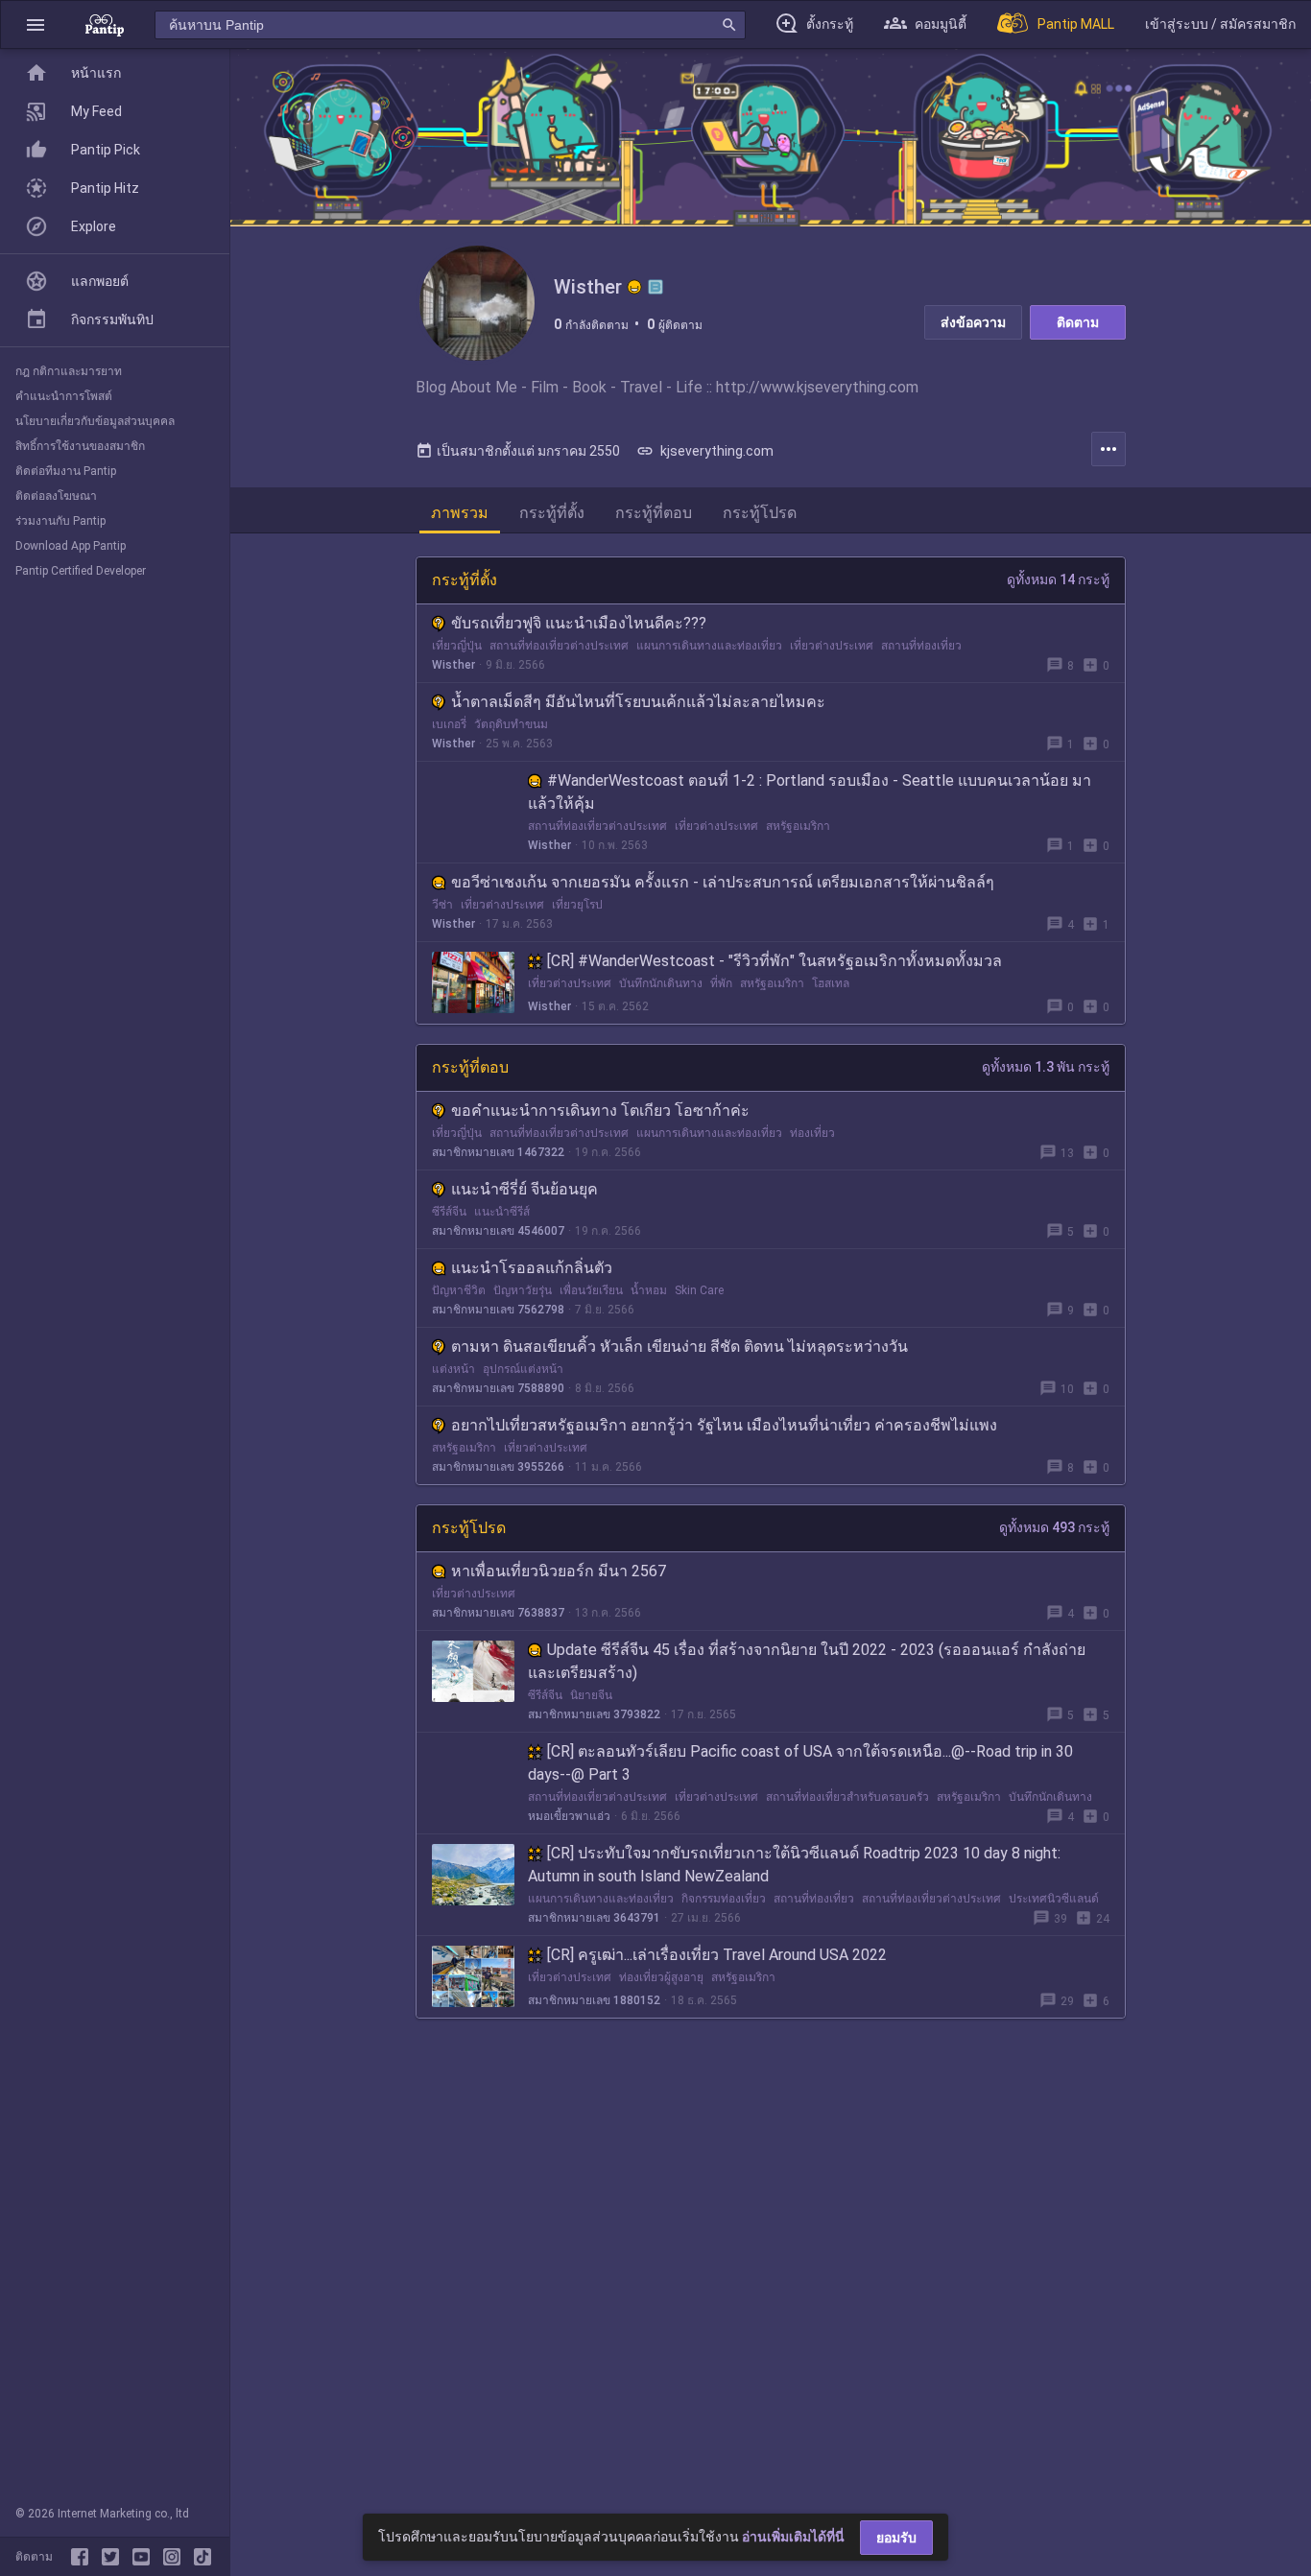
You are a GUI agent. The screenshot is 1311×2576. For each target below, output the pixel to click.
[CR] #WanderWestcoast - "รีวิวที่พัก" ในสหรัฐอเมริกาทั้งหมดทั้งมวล (775, 961)
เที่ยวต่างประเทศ (832, 646)
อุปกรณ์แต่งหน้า (523, 1369)
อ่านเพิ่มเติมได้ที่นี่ (793, 2537)
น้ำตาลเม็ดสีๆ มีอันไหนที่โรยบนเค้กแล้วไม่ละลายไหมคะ (638, 702)
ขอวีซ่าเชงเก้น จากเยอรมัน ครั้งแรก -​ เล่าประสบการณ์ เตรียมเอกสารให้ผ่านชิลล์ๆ (723, 882)
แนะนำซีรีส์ (502, 1212)
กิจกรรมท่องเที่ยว (724, 1899)
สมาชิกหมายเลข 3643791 (594, 1918)
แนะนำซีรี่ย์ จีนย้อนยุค (524, 1189)
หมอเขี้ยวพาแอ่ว (569, 1816)
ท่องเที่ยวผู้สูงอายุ (661, 1977)
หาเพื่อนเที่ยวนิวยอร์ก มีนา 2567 (559, 1571)
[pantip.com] (105, 24)
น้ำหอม (649, 1290)
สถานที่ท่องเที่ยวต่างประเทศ (559, 646)
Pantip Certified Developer (81, 571)
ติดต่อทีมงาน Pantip (66, 471)
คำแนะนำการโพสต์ (64, 396)
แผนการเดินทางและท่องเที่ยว (709, 646)
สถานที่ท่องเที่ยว (921, 646)
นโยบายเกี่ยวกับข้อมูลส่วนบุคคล (95, 421)
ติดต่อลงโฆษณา (56, 496)
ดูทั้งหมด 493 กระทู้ (1054, 1527)
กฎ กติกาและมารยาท (69, 371)
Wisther (453, 665)
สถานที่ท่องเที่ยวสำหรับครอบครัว (847, 1797)
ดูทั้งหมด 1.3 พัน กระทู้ (1046, 1067)
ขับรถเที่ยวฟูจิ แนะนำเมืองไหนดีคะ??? (579, 623)
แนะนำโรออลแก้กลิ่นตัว (532, 1268)
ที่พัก (721, 983)
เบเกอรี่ (449, 724)
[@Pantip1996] (114, 2557)
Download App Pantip (71, 546)
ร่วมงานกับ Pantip (60, 521)
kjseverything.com (705, 451)
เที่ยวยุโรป (577, 905)
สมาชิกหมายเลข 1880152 (594, 2000)
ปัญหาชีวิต (459, 1290)
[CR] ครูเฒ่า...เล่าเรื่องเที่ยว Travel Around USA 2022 (717, 1955)
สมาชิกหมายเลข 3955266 (498, 1467)
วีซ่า (442, 905)
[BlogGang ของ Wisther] (655, 287)
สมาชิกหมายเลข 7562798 (498, 1310)
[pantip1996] (145, 2557)
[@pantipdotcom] (176, 2557)
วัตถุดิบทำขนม (511, 724)
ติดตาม (1078, 322)
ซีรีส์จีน (449, 1212)
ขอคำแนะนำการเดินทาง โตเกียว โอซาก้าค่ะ (600, 1111)
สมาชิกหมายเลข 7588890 (498, 1388)
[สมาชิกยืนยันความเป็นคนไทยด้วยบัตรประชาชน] (634, 287)
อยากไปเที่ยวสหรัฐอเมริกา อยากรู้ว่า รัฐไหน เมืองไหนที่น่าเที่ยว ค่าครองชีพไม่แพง (724, 1425)
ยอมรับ (896, 2538)
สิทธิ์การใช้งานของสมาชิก (80, 446)
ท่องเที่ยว (812, 1133)
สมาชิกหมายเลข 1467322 (498, 1152)
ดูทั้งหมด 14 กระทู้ (1058, 579)
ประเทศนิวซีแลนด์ (1054, 1899)
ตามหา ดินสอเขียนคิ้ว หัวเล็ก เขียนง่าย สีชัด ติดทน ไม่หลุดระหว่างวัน (679, 1347)
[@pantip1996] (203, 2557)
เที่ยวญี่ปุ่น (457, 646)
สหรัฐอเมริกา (798, 826)
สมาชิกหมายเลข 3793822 (594, 1714)
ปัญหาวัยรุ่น (523, 1290)
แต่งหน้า (453, 1369)
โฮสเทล (831, 983)
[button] (36, 24)
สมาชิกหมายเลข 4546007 (498, 1231)
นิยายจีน (591, 1695)
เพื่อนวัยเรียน (591, 1290)
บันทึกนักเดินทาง (661, 983)
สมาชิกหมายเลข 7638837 (498, 1613)
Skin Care (699, 1290)
